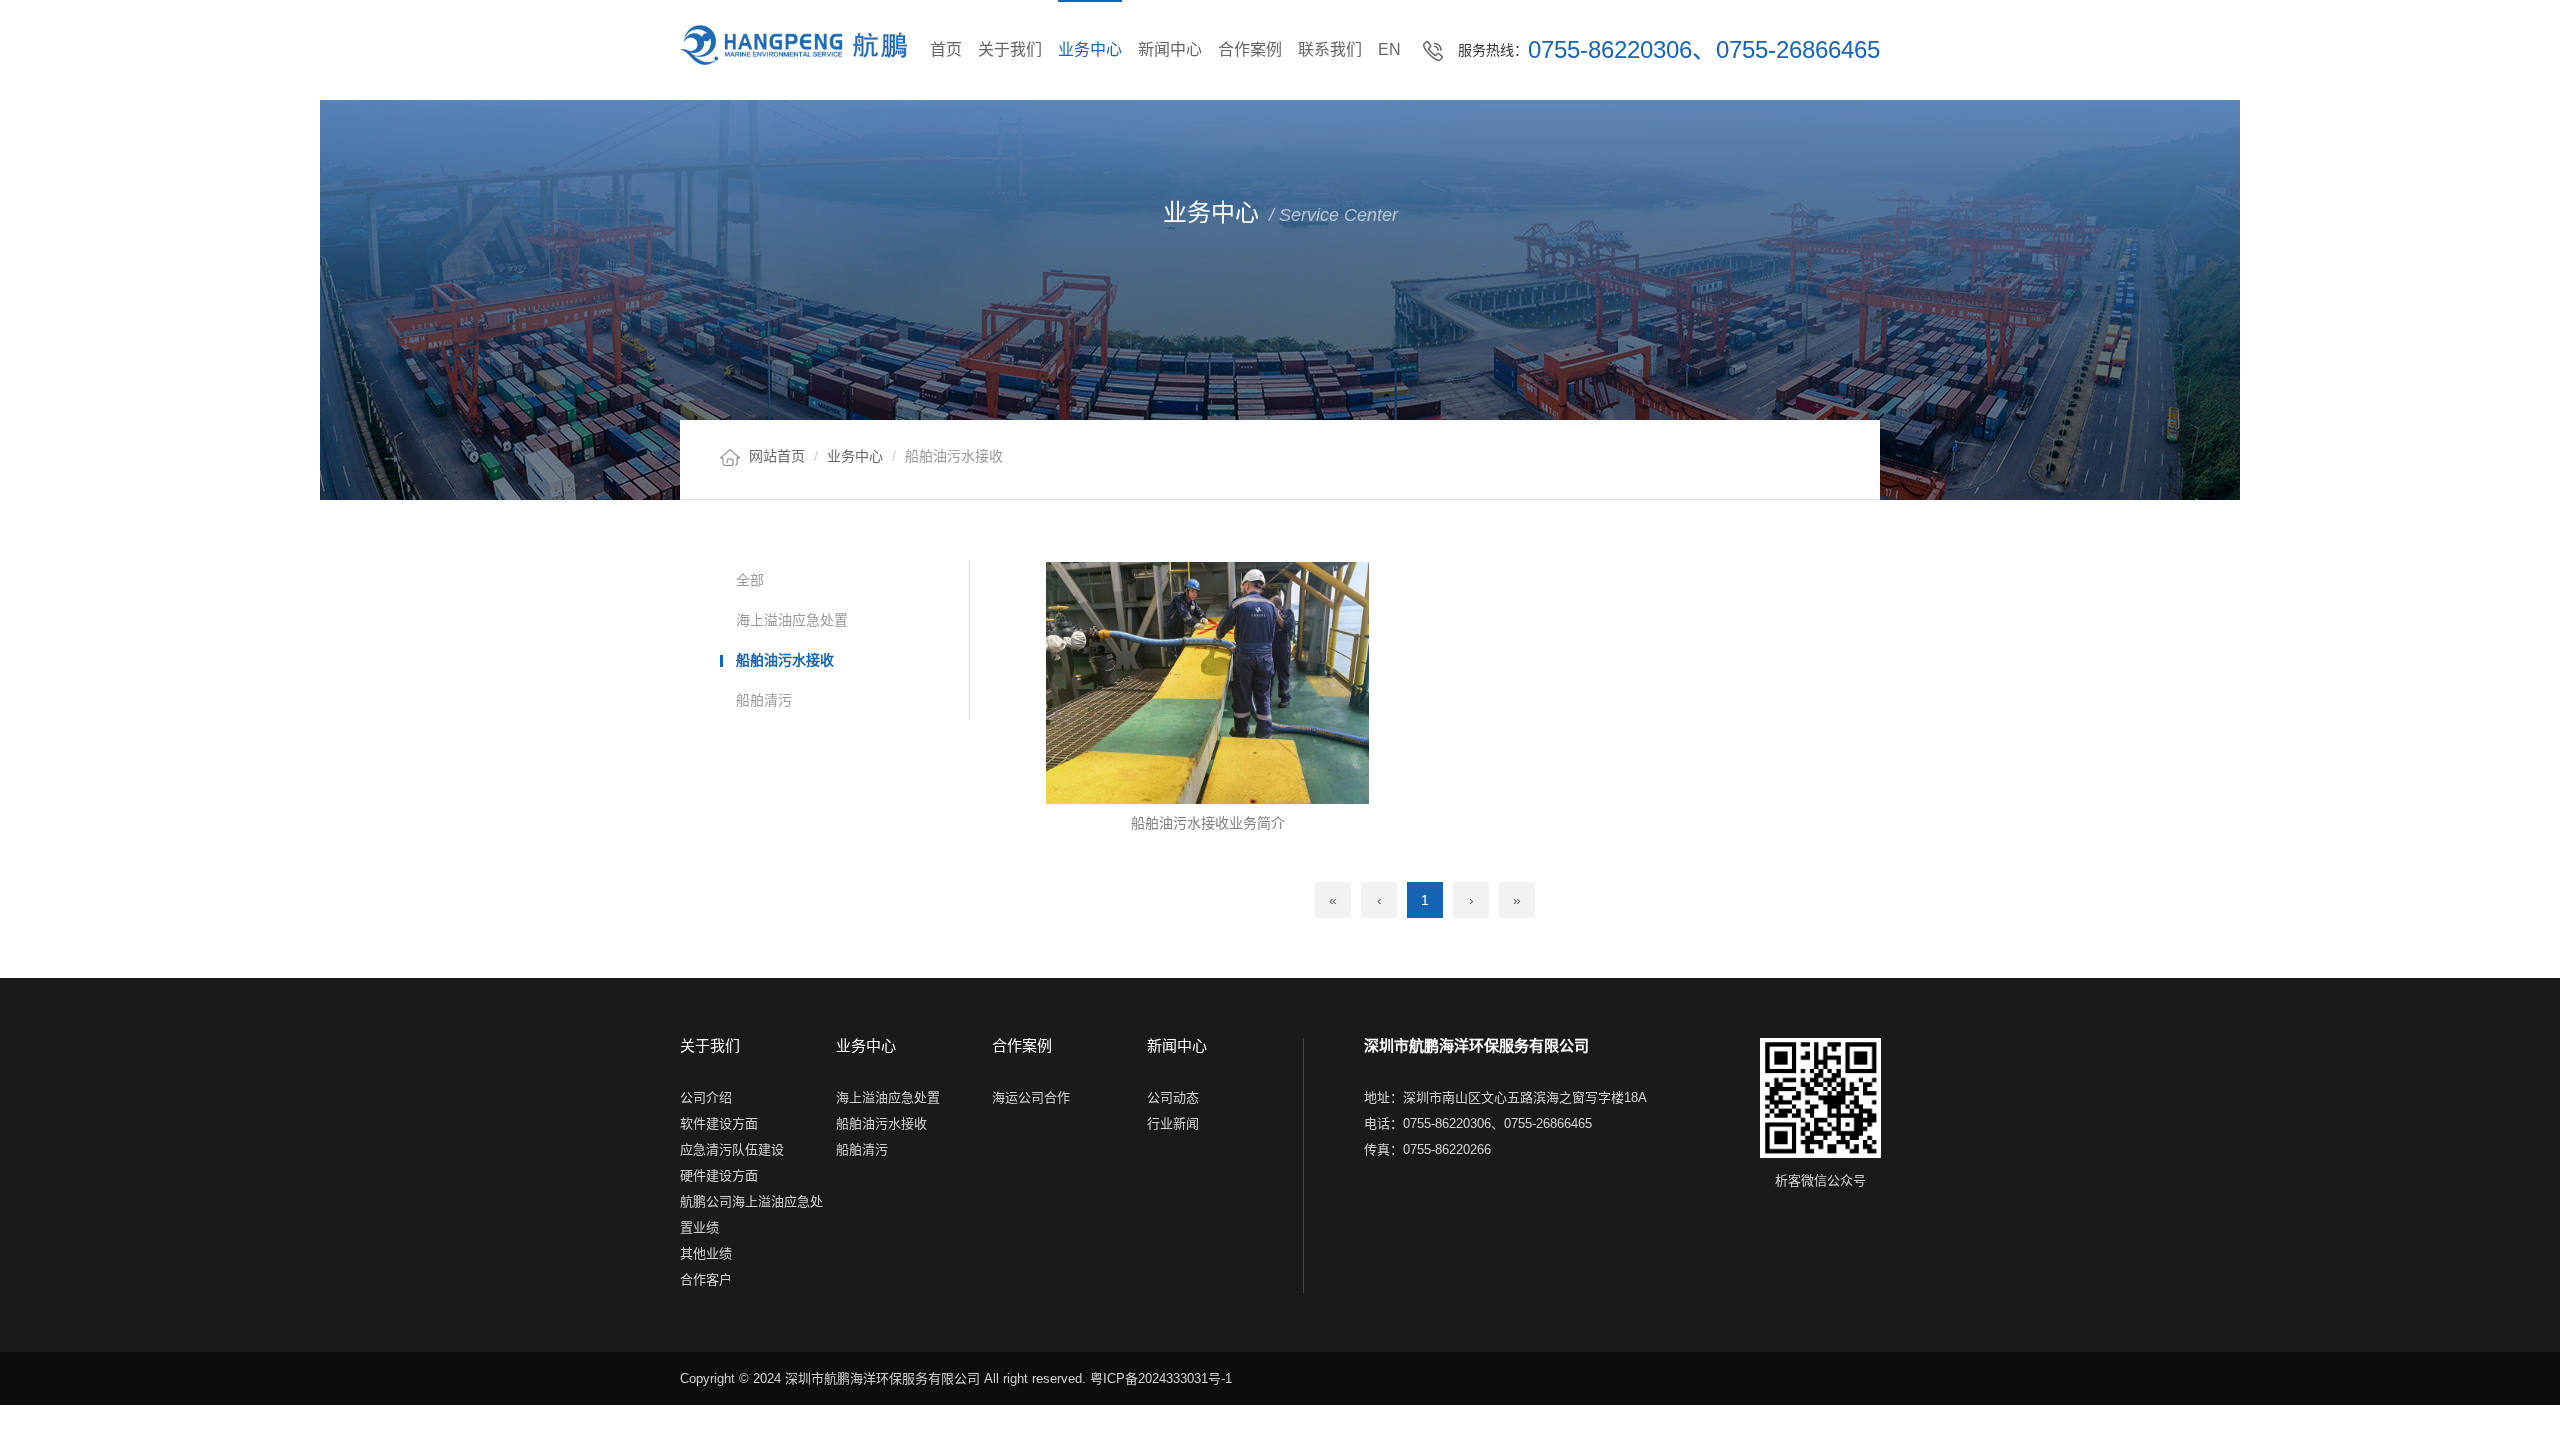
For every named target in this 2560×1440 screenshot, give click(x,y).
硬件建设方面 (719, 1174)
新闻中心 (1170, 49)
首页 (946, 49)
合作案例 (1250, 49)
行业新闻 (1173, 1122)
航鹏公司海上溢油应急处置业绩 (751, 1213)
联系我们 (1330, 49)
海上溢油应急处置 (792, 620)
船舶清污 (764, 700)
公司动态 (1173, 1096)
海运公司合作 (1031, 1096)
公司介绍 (706, 1096)
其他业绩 (706, 1252)
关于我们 (1010, 49)
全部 (750, 580)
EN (1389, 49)
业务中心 (1090, 49)
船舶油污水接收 (785, 660)
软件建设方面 (719, 1122)
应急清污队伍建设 (732, 1148)
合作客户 (706, 1278)
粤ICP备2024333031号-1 (1161, 1378)
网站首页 (777, 456)
